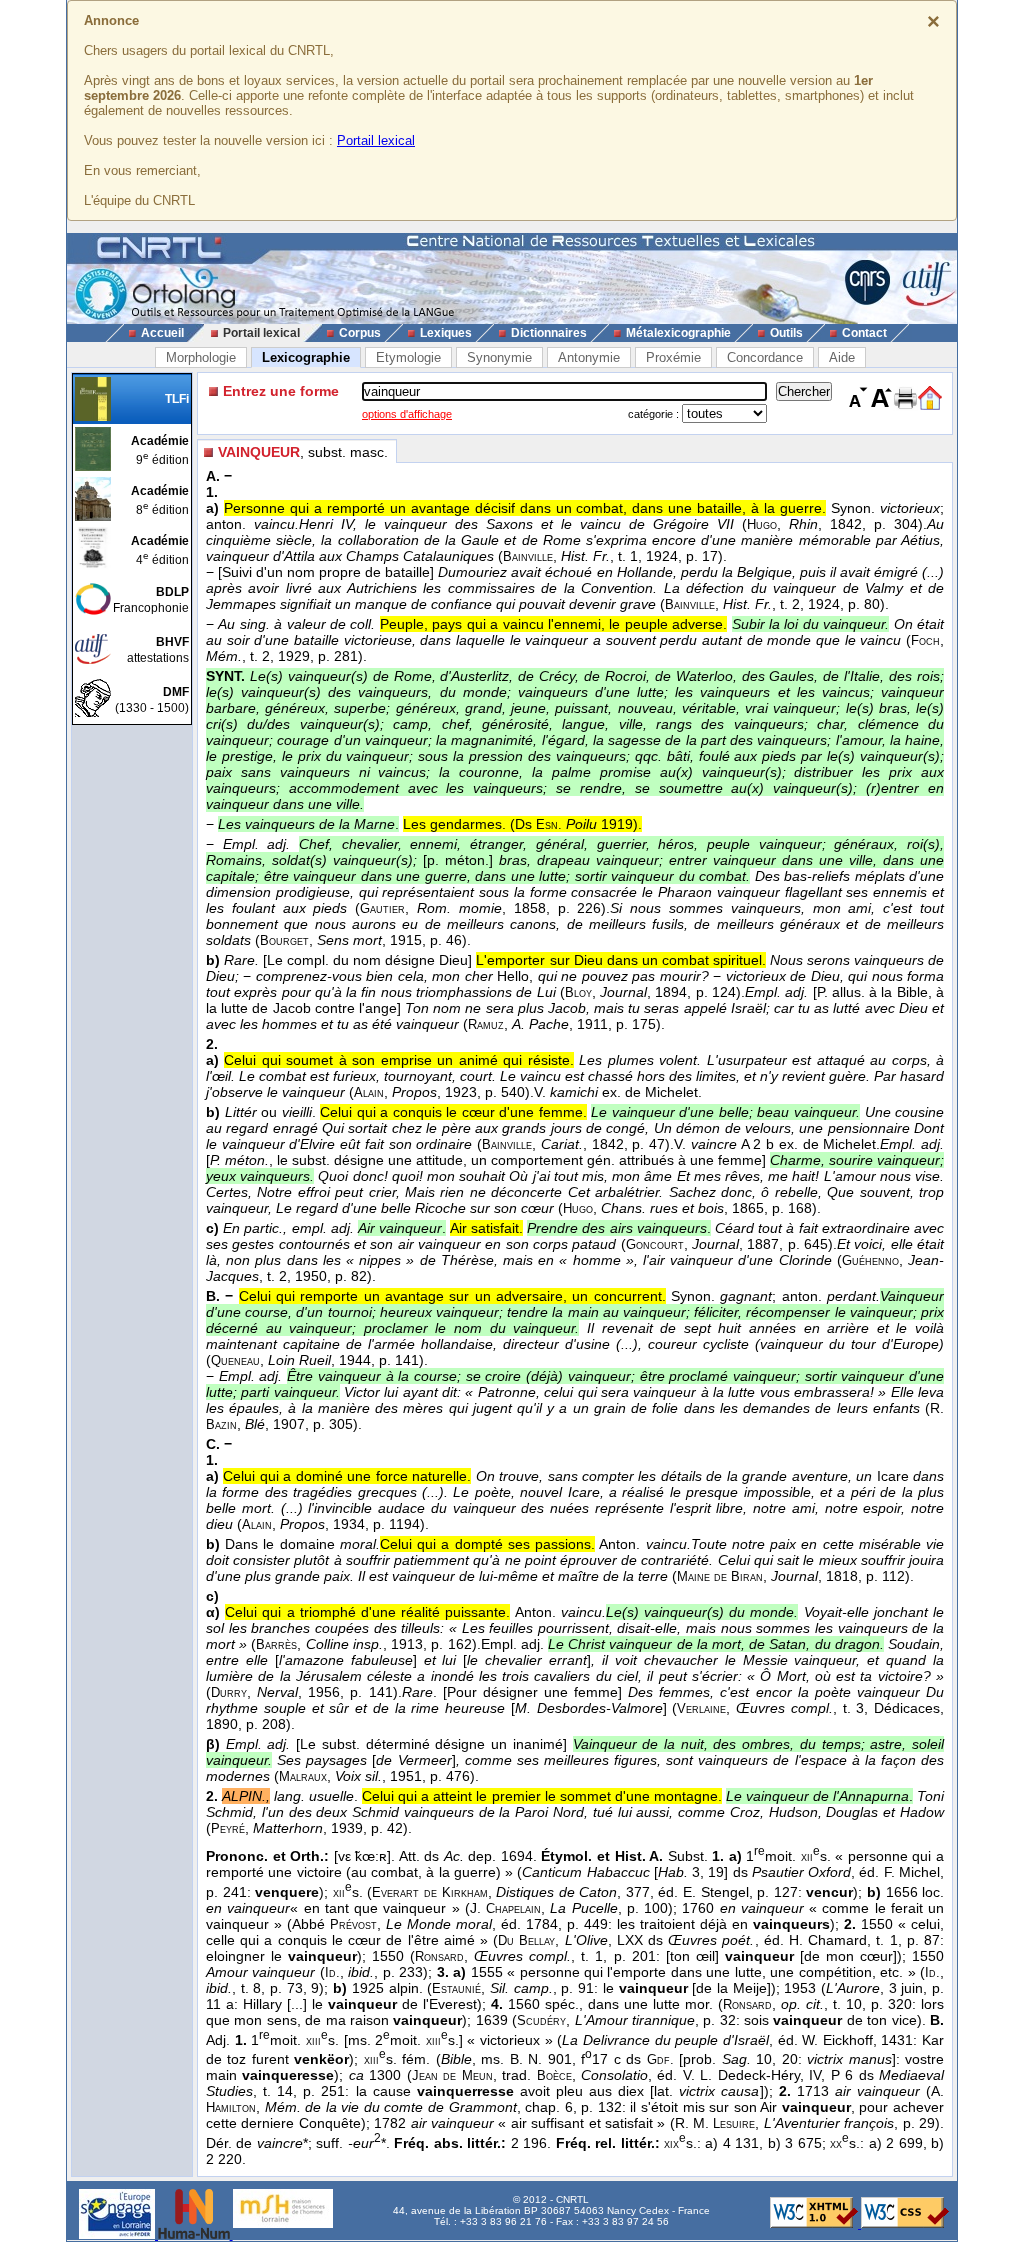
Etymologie (408, 357)
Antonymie (589, 357)
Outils (786, 333)
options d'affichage (407, 414)
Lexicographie (306, 357)
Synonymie (499, 357)
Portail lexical (376, 140)
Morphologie (201, 357)
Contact (864, 333)
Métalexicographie (678, 333)
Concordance (765, 357)
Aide (842, 357)
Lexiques (446, 333)
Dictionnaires (549, 333)
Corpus (360, 333)
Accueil (162, 333)
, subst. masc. (303, 452)
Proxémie (673, 357)
